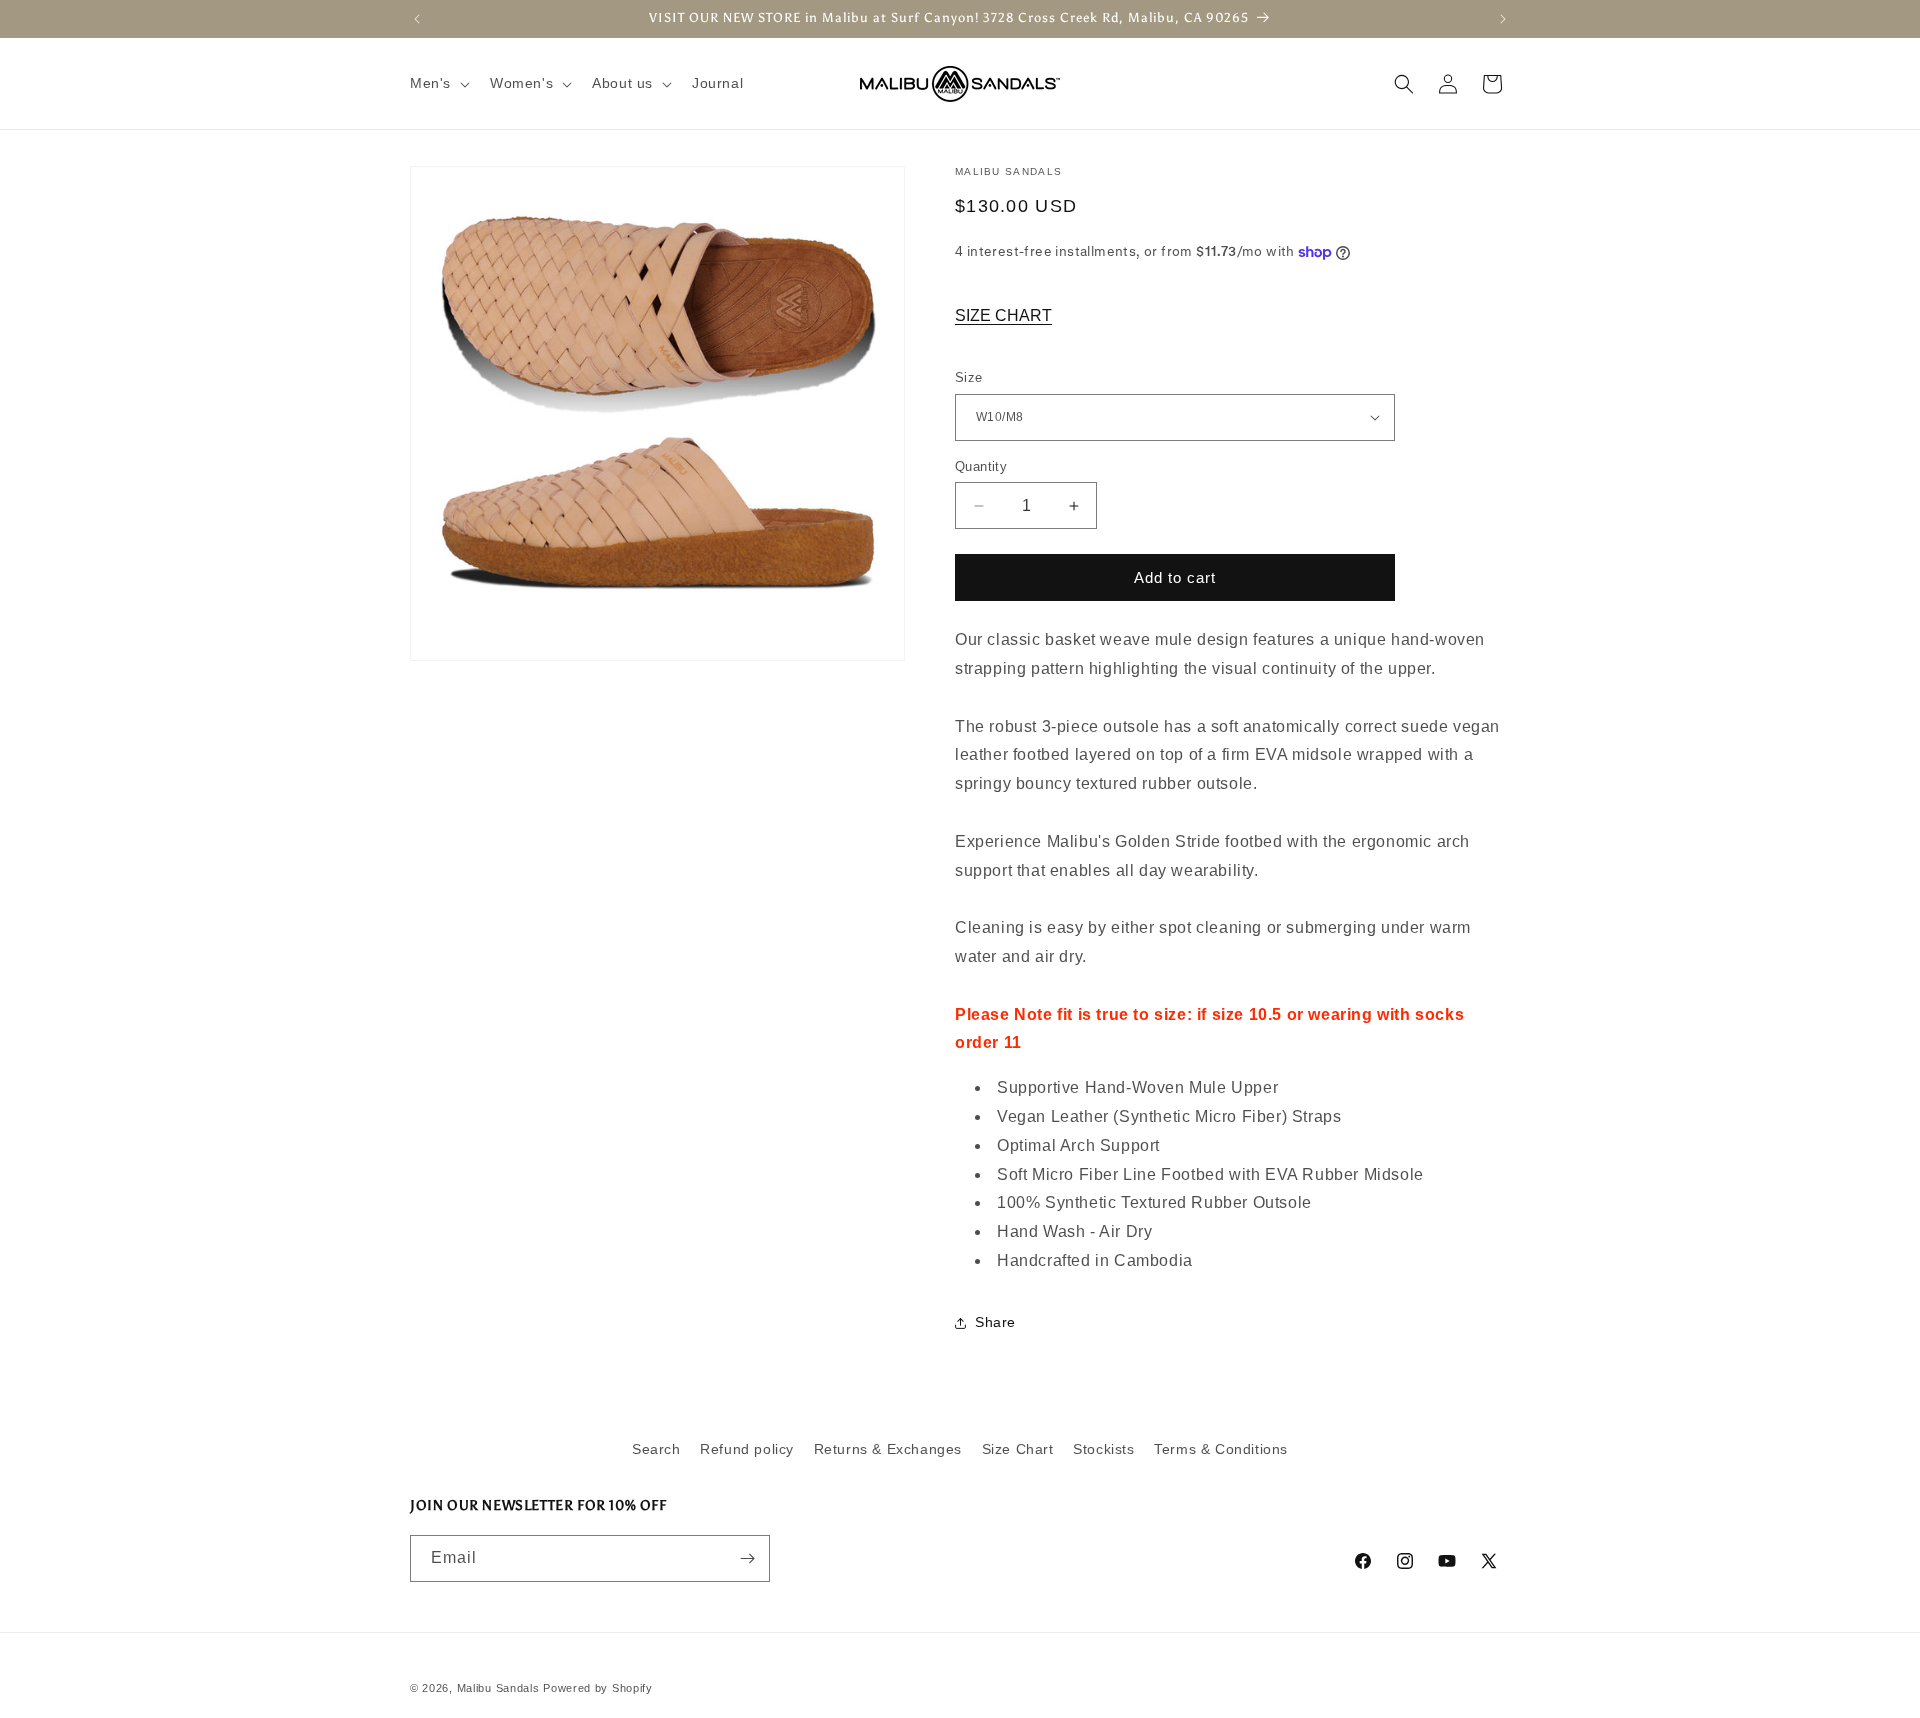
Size (969, 377)
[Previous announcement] (417, 19)
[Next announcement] (1503, 19)
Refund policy (747, 1449)
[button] (438, 83)
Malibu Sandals (498, 1688)
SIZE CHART (1003, 315)
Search (656, 1449)
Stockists (1103, 1449)
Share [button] (995, 1322)
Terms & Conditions (1221, 1449)
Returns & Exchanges (888, 1449)
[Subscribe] (747, 1558)
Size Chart (1018, 1449)
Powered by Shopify (598, 1688)
